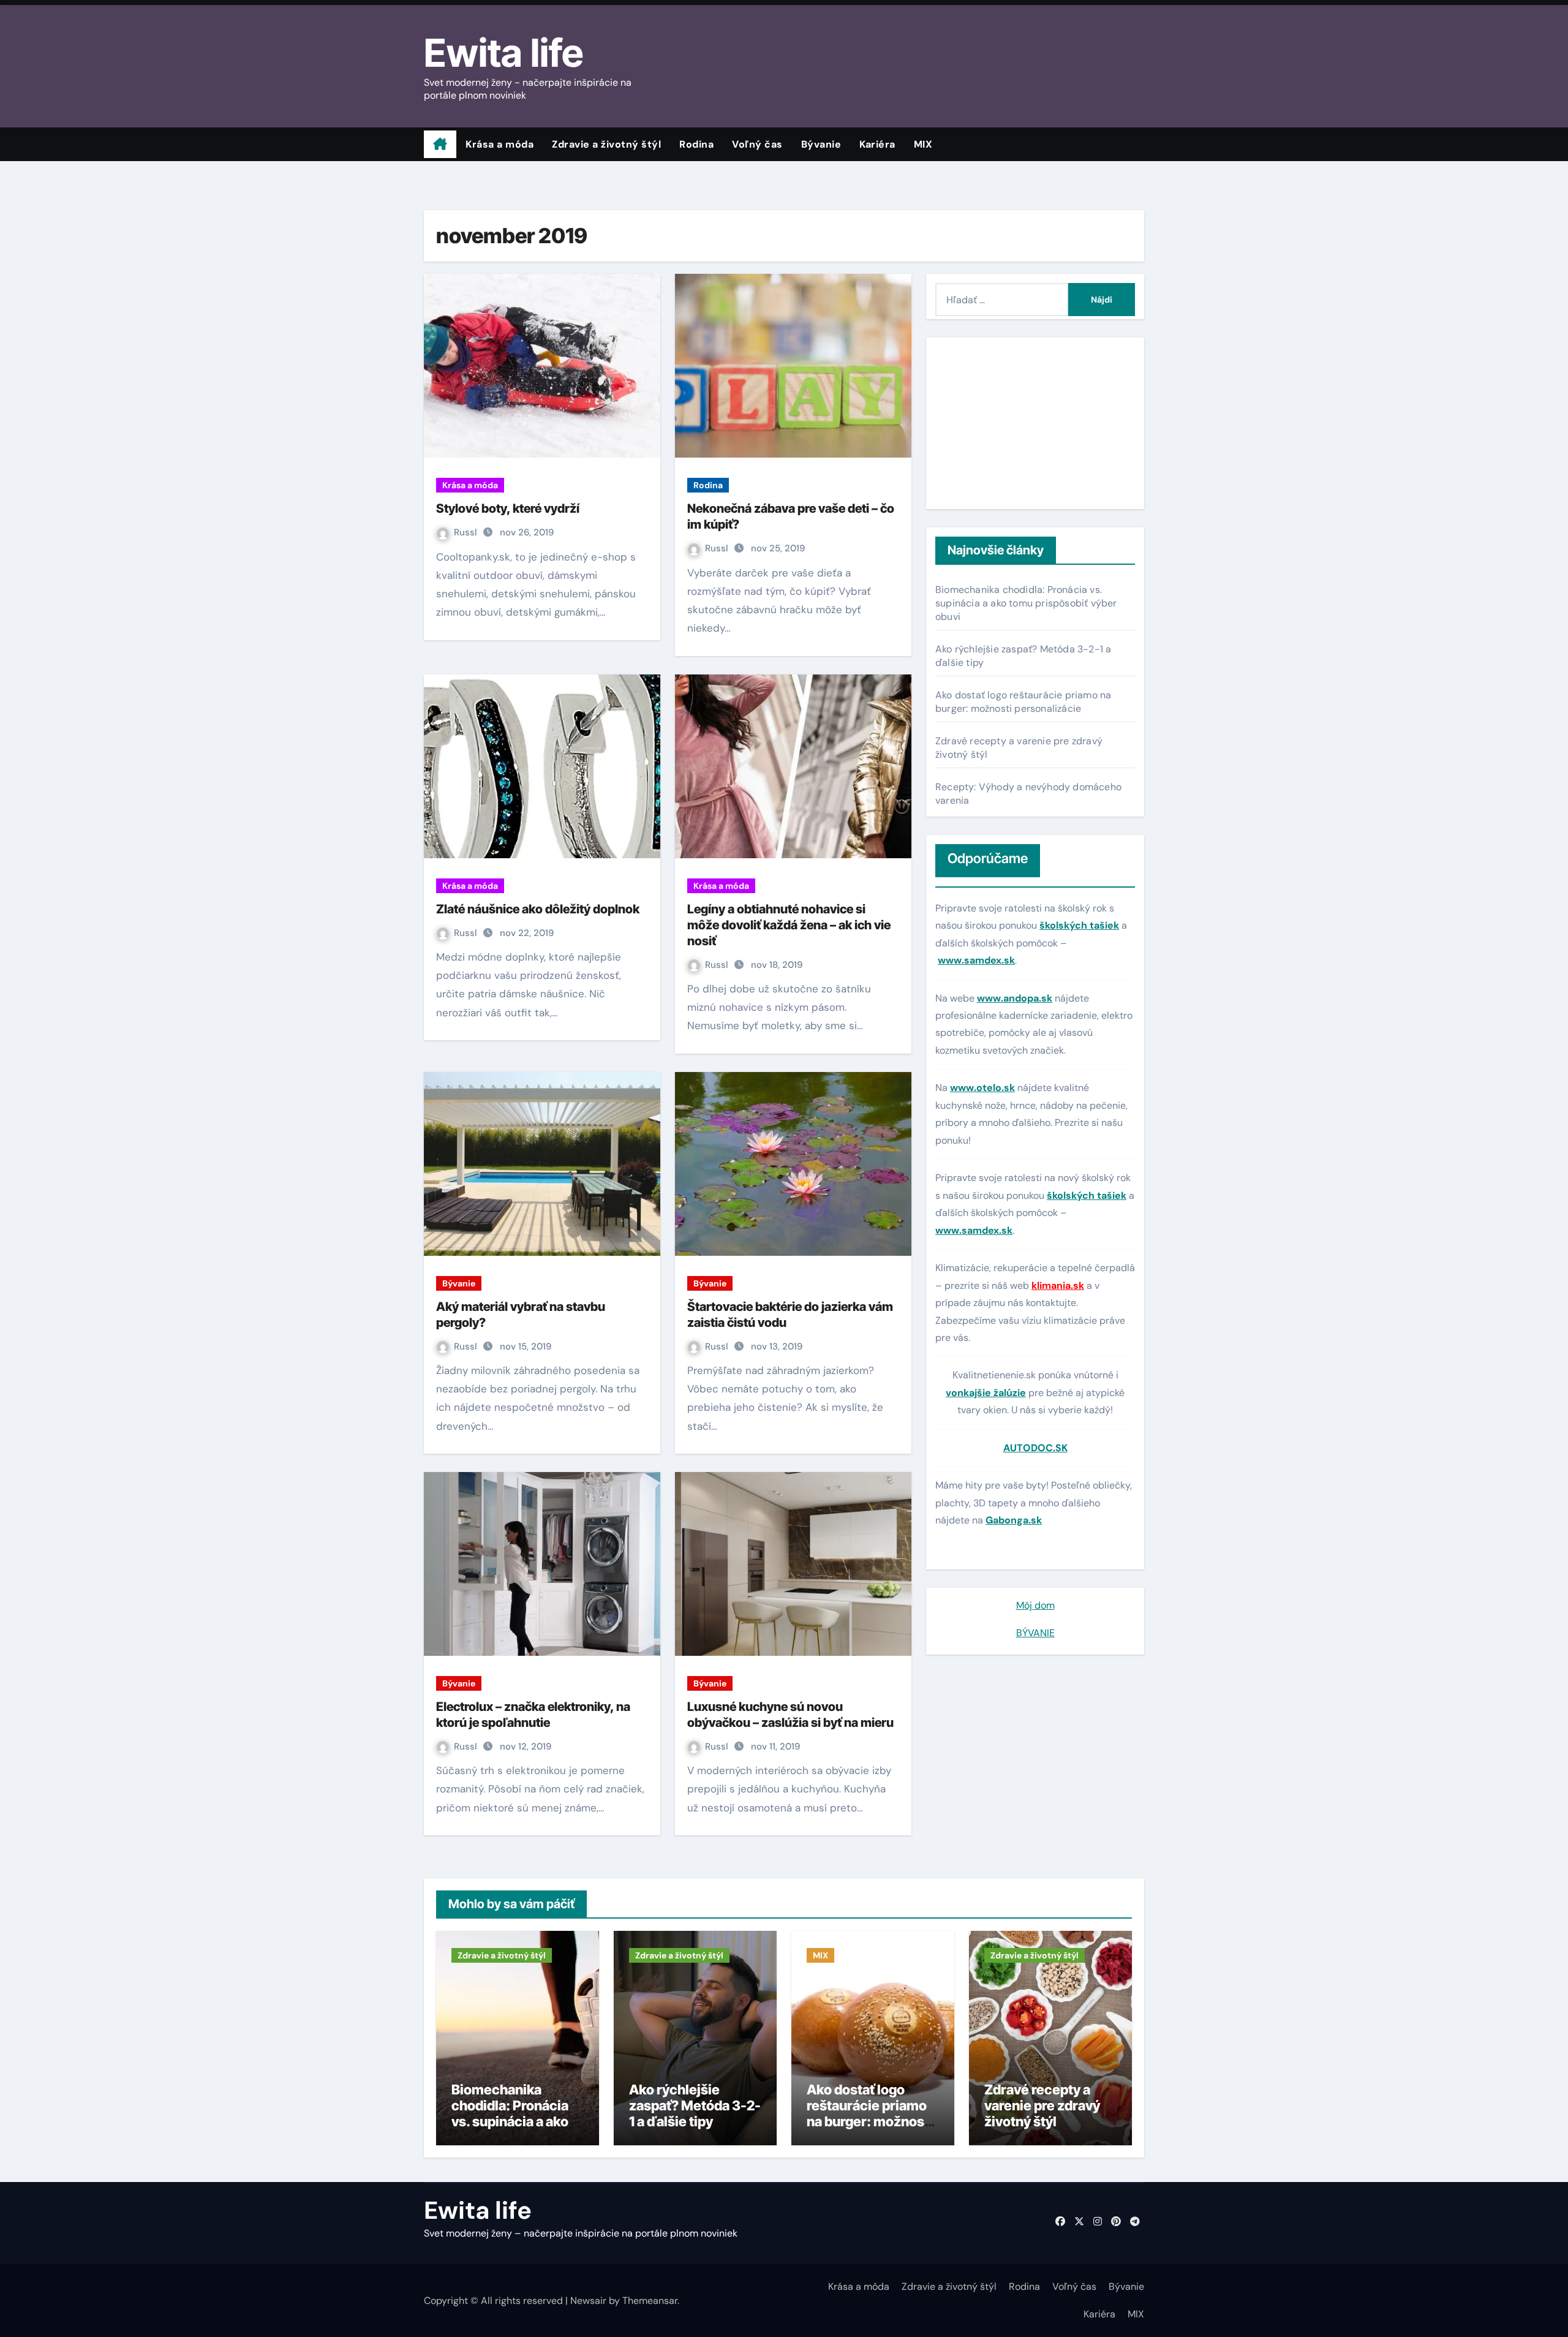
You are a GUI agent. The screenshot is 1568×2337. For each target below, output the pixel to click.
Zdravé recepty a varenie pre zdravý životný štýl (1042, 2106)
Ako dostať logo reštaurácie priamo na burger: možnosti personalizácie (1023, 702)
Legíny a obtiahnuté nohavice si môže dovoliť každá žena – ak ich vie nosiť (789, 925)
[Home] (440, 145)
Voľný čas (757, 144)
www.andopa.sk (1015, 998)
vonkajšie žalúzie (986, 1393)
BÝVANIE (1035, 1633)
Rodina (696, 144)
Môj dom (1035, 1605)
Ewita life (503, 53)
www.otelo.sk (982, 1088)
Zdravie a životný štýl (606, 144)
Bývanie (821, 144)
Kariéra (877, 144)
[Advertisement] (1014, 423)
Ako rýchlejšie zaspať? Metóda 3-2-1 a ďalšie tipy (695, 2106)
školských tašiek (1079, 925)
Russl (467, 532)
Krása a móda (499, 144)
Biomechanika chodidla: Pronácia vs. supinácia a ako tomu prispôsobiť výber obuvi (1026, 603)
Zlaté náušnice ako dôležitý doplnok (538, 909)
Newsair (588, 2301)
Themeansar (650, 2301)
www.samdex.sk (976, 960)
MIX (923, 144)
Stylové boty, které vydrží (508, 508)
